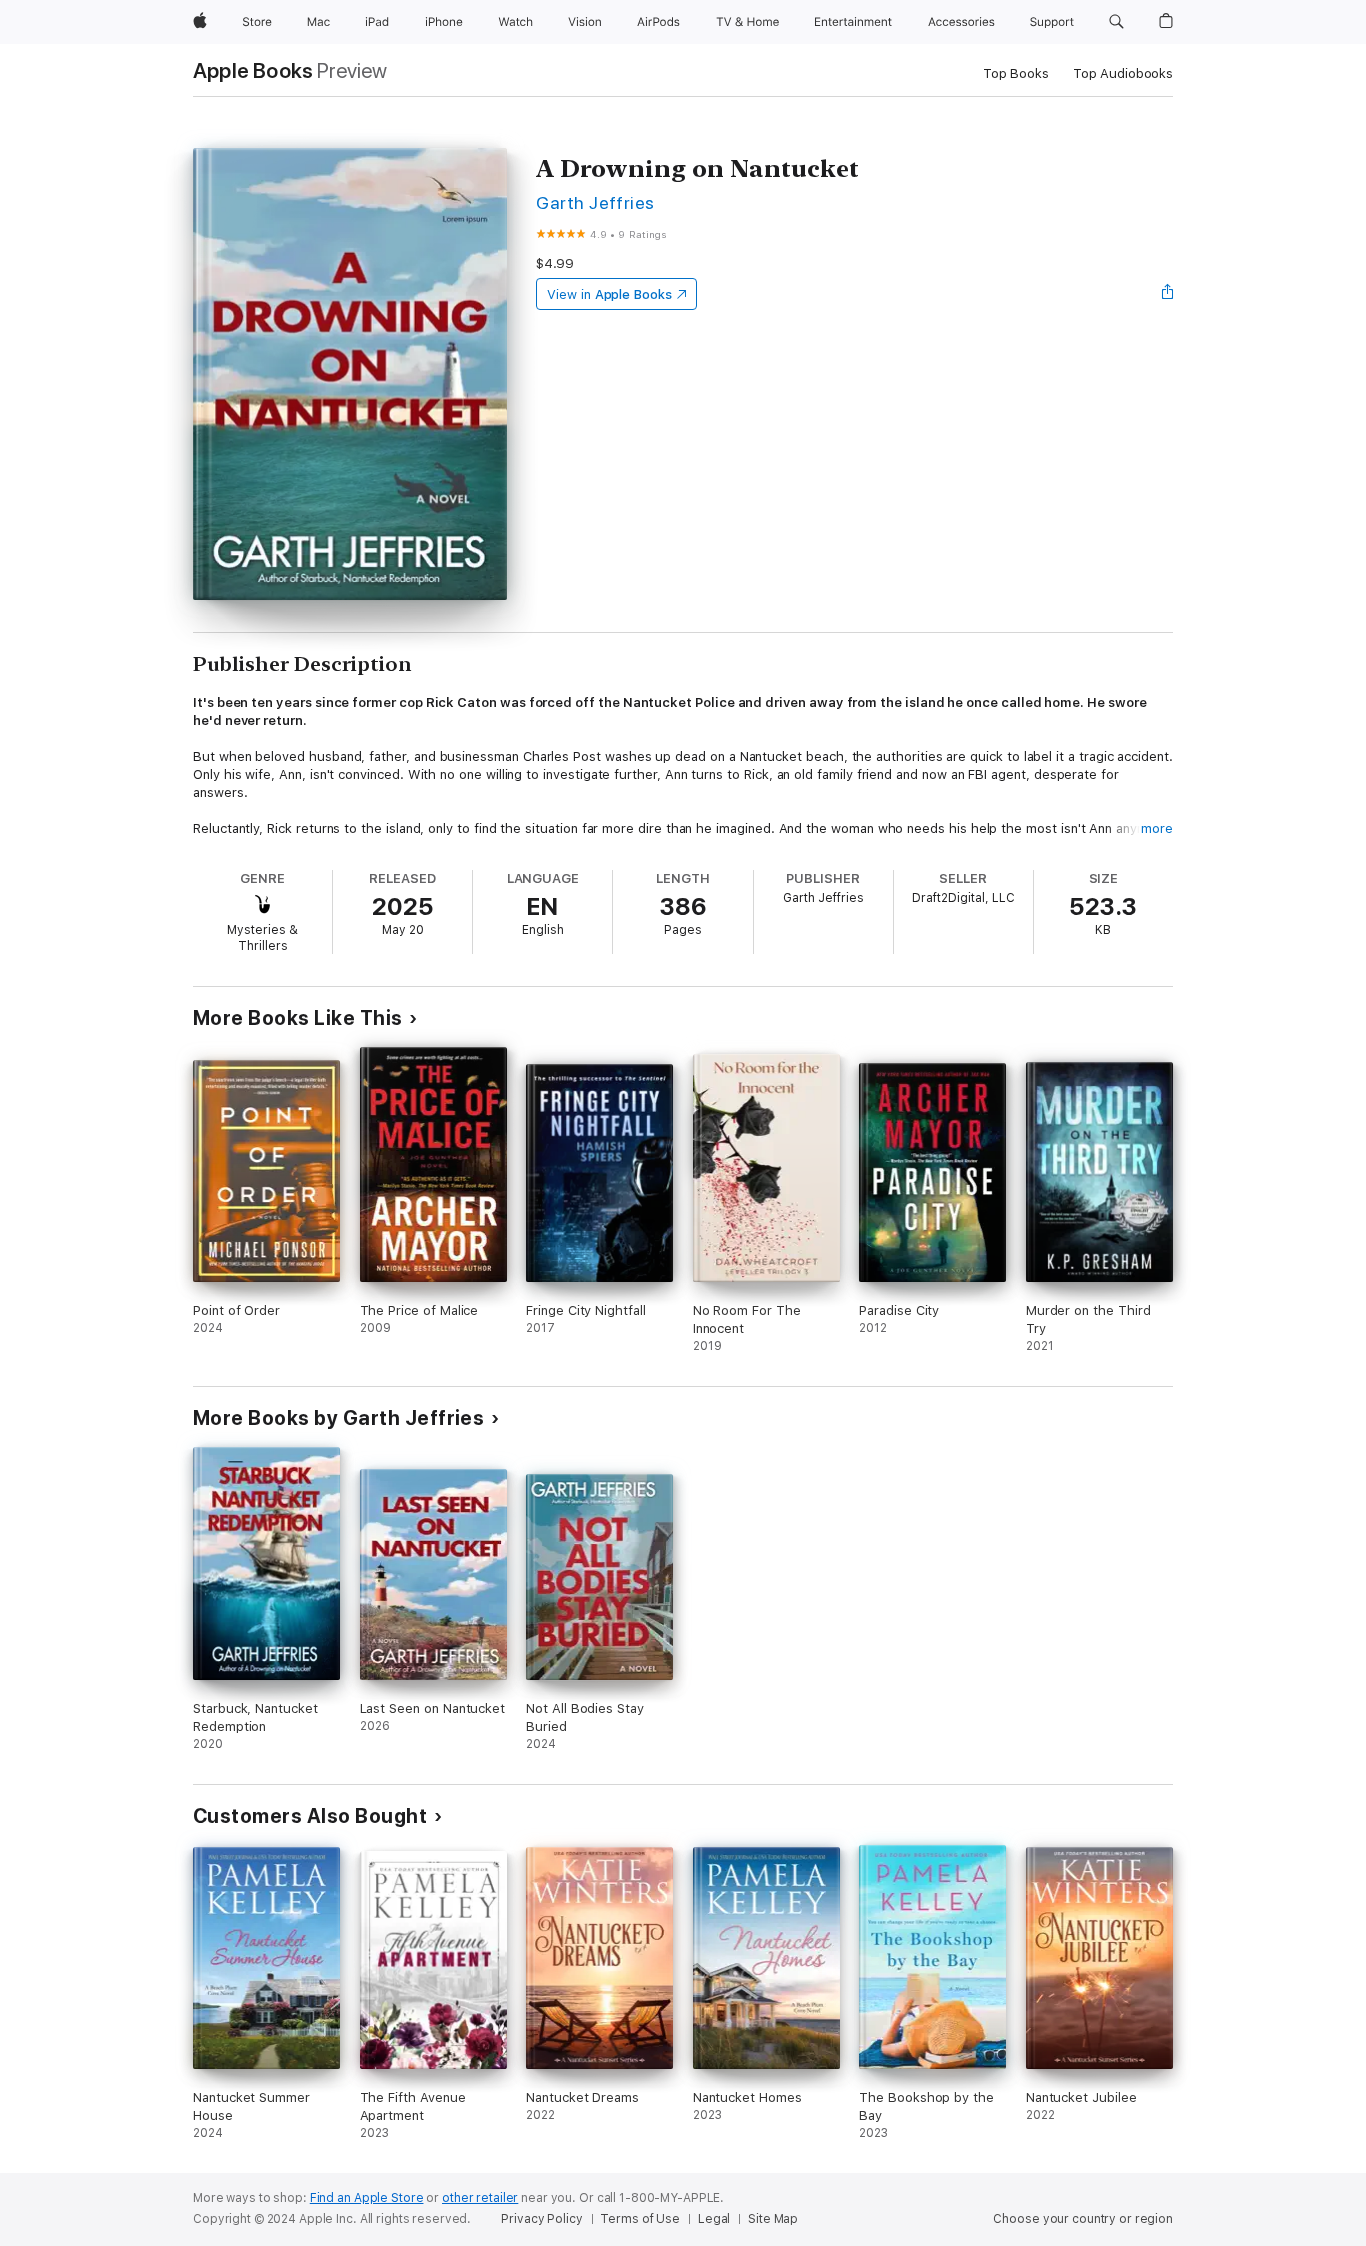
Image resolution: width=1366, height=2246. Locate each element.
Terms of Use (640, 2219)
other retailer (480, 2198)
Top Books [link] (1016, 73)
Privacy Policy (541, 2219)
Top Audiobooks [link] (1123, 73)
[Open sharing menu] (1168, 294)
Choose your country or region (1083, 2219)
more (1157, 828)
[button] (1116, 22)
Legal (714, 2219)
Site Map (773, 2219)
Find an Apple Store (367, 2198)
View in (609, 294)
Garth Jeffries (595, 202)
